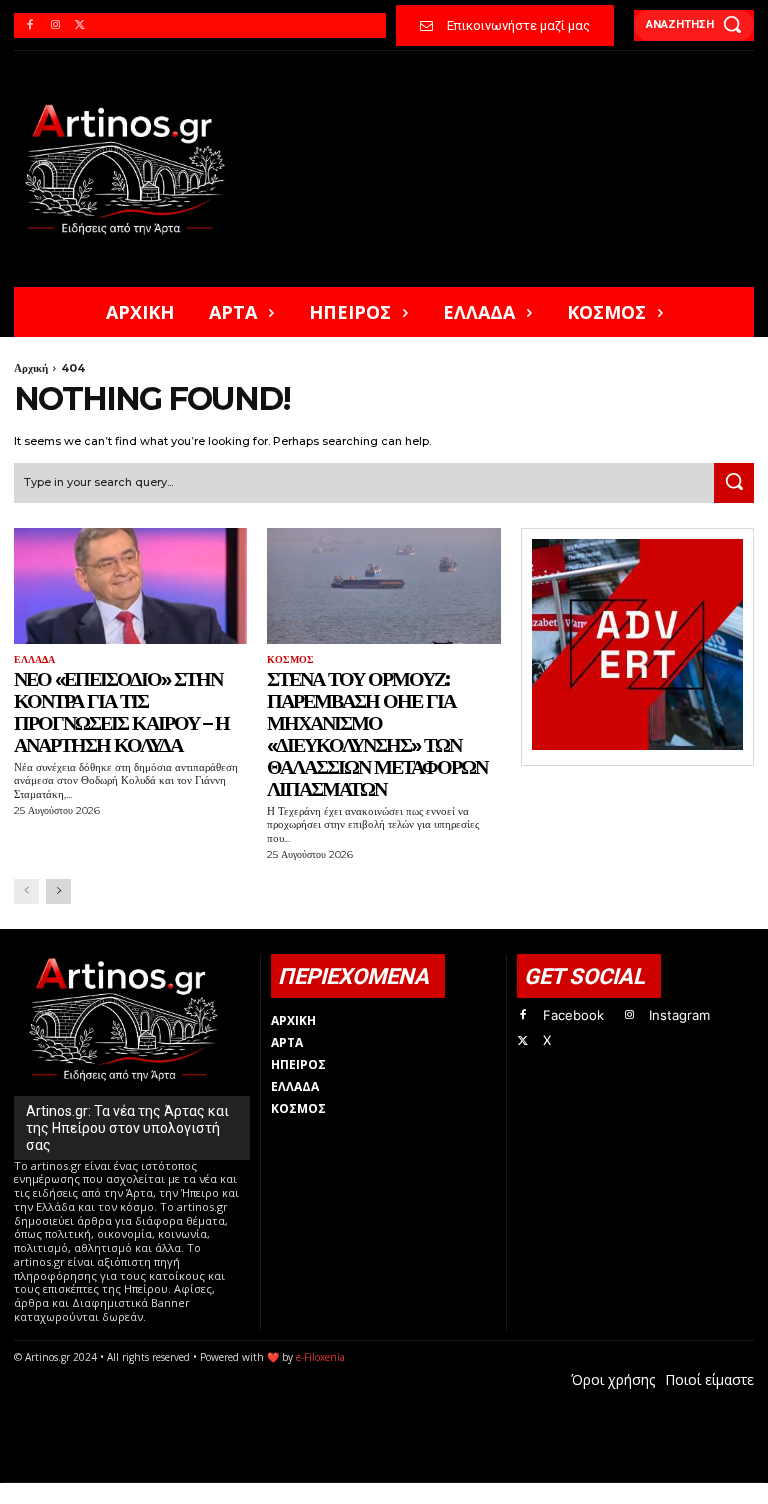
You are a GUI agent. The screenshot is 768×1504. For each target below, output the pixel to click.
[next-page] (58, 891)
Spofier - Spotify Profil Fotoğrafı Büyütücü (150, 1493)
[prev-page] (26, 891)
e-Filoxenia (320, 1357)
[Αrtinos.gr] (134, 169)
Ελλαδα (34, 660)
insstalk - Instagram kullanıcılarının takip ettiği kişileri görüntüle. (496, 1493)
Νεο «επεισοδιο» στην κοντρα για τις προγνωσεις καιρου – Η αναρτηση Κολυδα (121, 712)
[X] (80, 25)
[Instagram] (54, 25)
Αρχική (31, 368)
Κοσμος (290, 660)
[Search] (734, 483)
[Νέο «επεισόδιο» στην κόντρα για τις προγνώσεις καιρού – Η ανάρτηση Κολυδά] (130, 586)
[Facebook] (29, 25)
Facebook (573, 1015)
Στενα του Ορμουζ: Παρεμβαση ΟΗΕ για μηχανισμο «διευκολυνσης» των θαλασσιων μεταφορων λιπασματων (377, 734)
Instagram (679, 1015)
